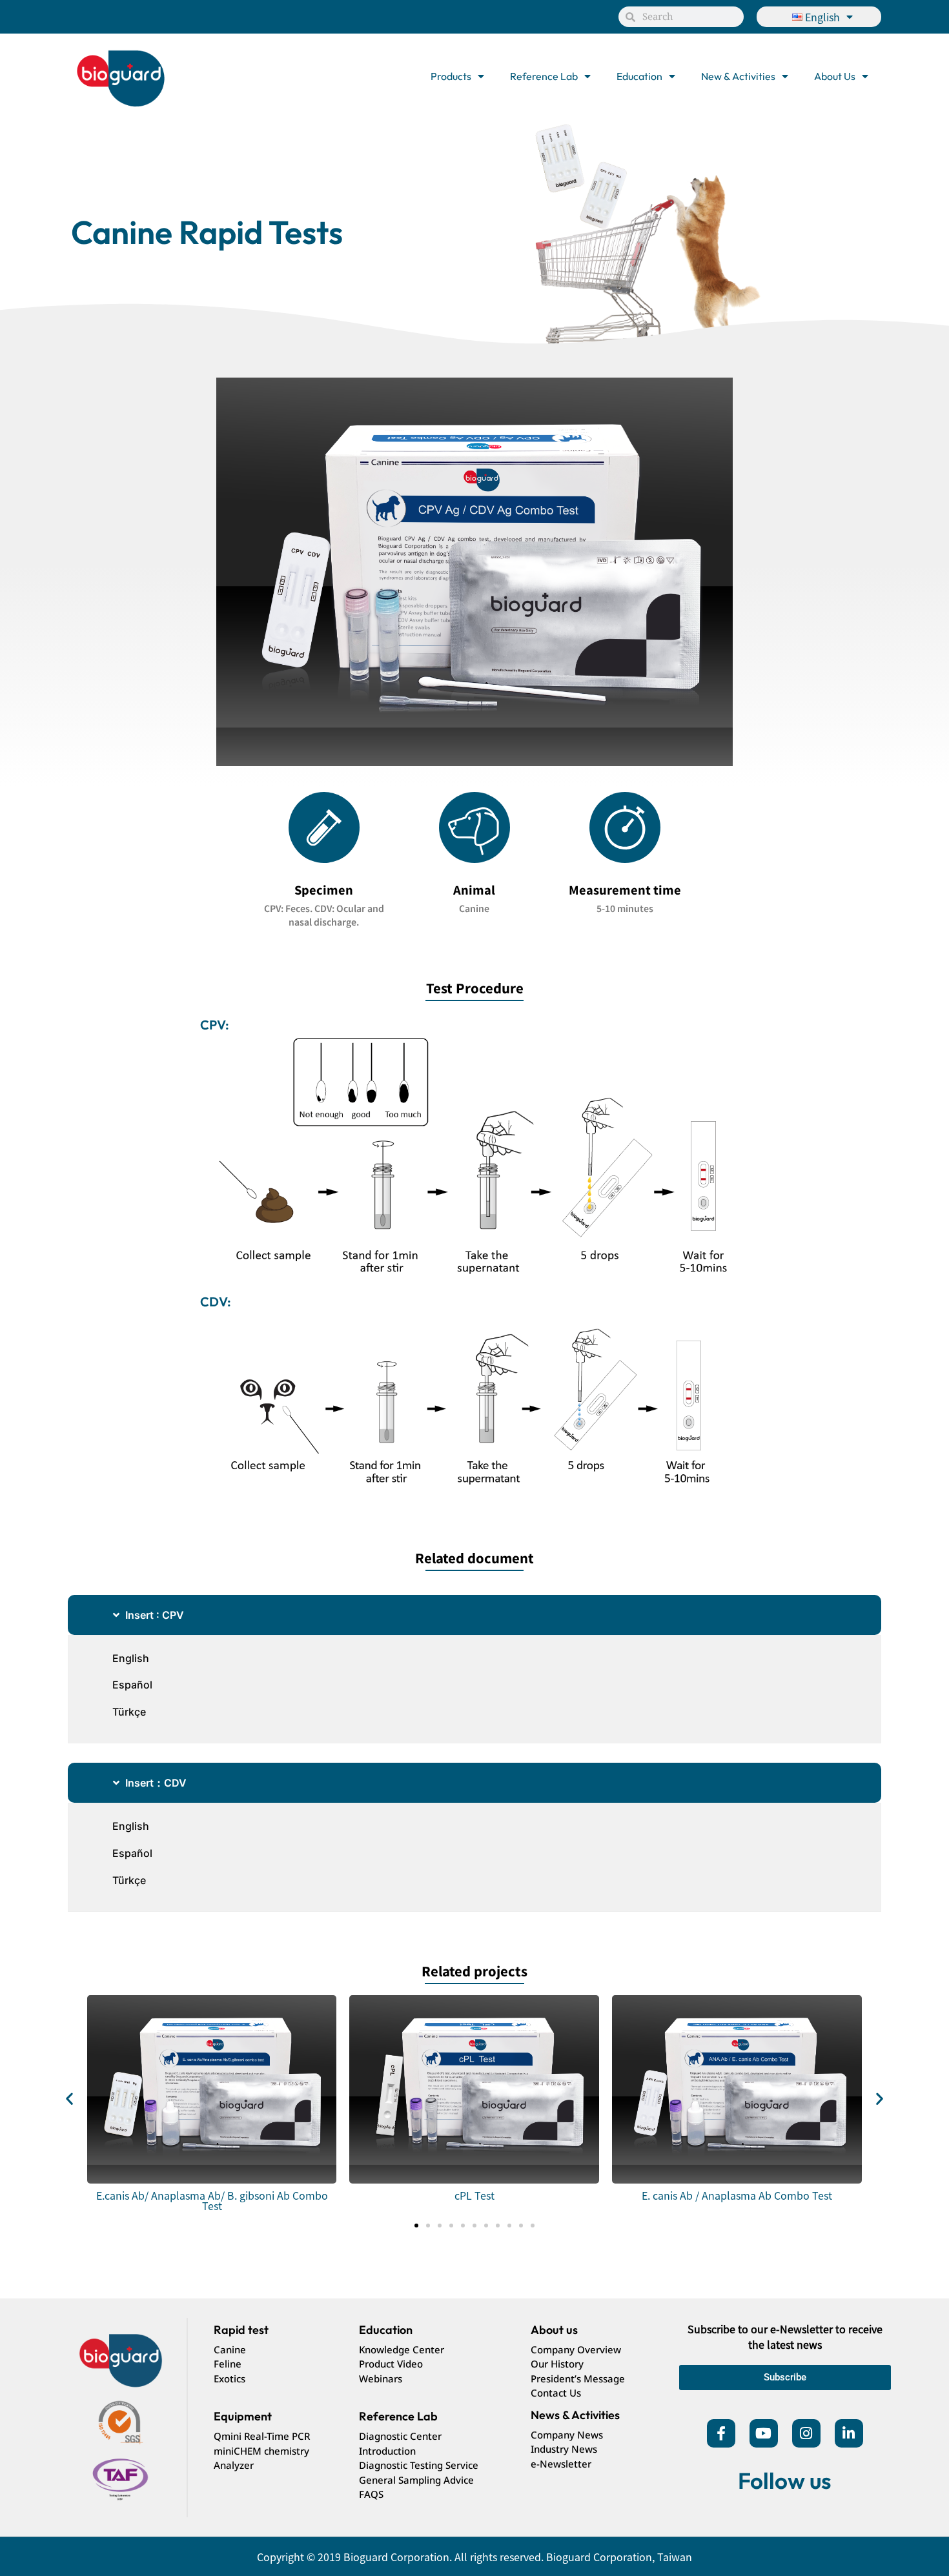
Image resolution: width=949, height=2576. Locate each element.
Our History (557, 2364)
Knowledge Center (402, 2349)
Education (639, 76)
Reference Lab (544, 76)
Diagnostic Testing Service (419, 2465)
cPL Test (474, 2195)
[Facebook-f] (721, 2433)
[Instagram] (806, 2433)
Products (451, 76)
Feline (228, 2364)
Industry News (564, 2449)
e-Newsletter (561, 2464)
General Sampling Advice (416, 2480)
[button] (69, 2098)
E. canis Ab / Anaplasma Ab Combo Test (737, 2195)
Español (132, 1685)
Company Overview (576, 2349)
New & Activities (738, 76)
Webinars (381, 2378)
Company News (567, 2435)
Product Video (391, 2364)
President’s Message (578, 2378)
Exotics (230, 2378)
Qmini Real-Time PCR (262, 2436)
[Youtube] (764, 2433)
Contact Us (556, 2393)
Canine (230, 2349)
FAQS (371, 2494)
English (131, 1658)
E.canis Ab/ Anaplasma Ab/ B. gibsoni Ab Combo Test (212, 2200)
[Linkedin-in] (849, 2433)
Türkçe (129, 1712)
